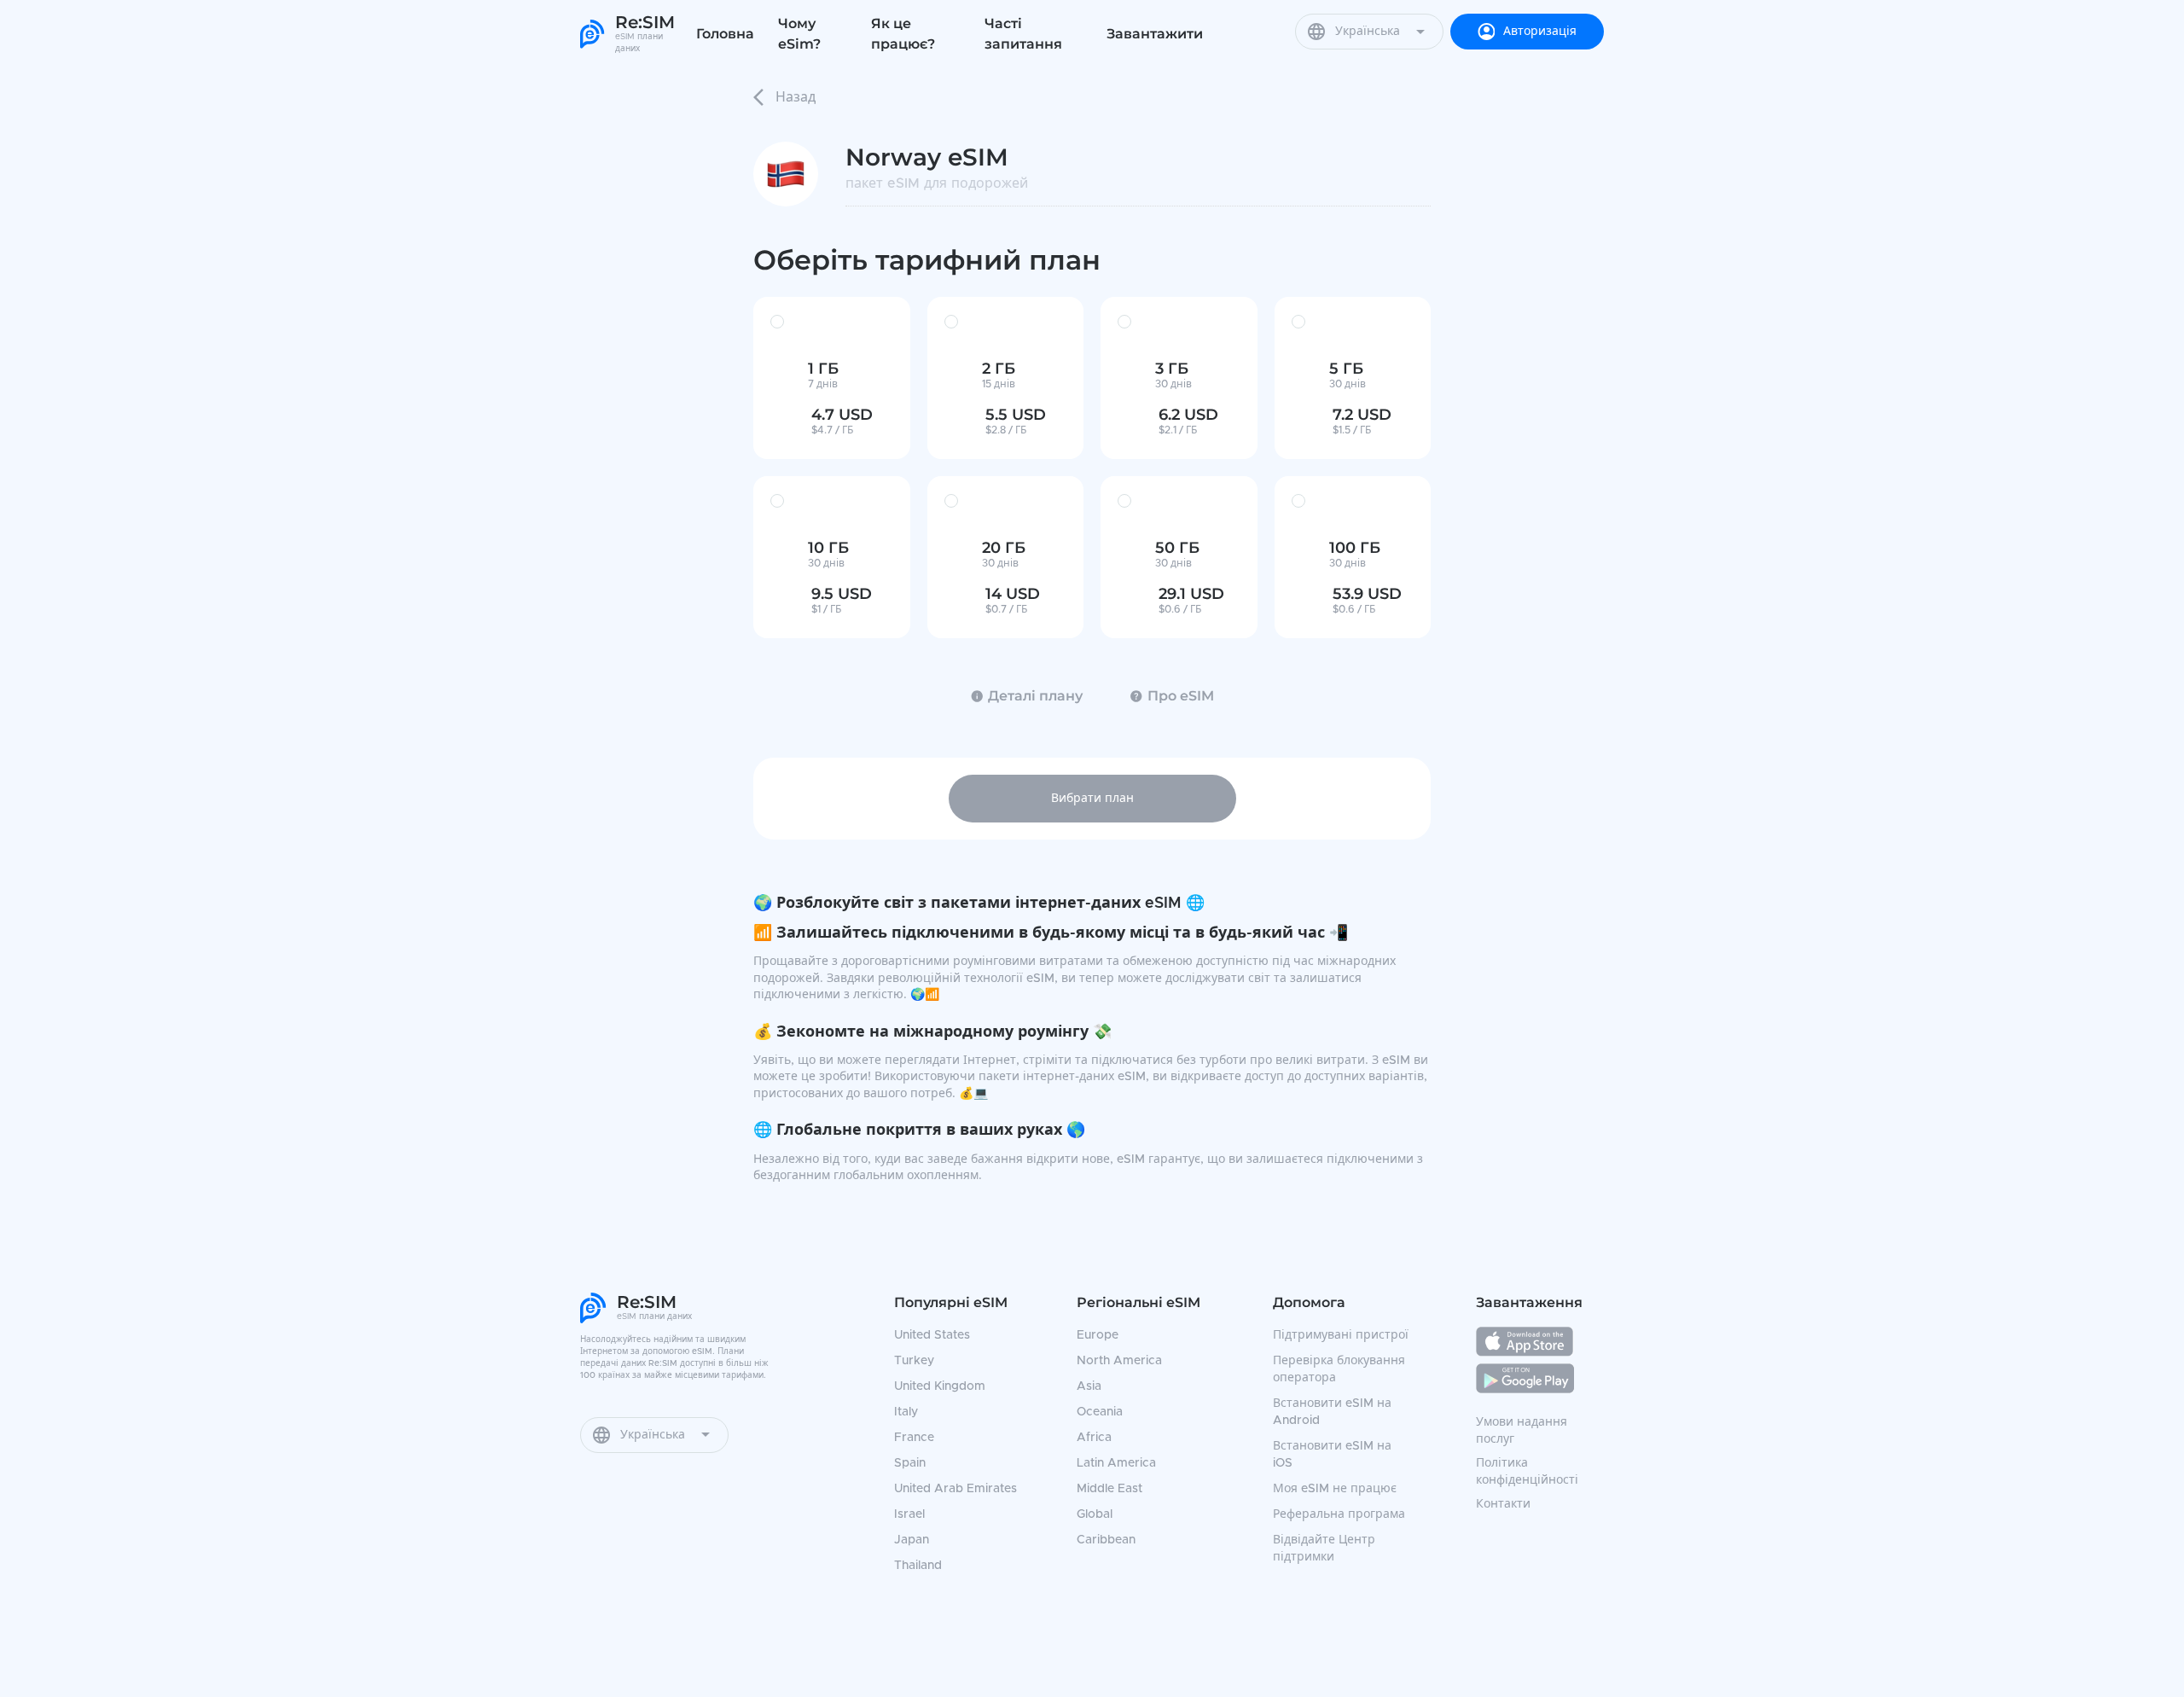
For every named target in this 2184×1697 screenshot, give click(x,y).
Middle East (1109, 1489)
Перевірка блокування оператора (1339, 1369)
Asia (1089, 1386)
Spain (910, 1463)
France (914, 1438)
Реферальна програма (1339, 1514)
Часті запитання (1023, 34)
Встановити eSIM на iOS (1332, 1455)
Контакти (1503, 1504)
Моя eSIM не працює (1335, 1489)
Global (1095, 1514)
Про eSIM (1181, 696)
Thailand (918, 1566)
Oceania (1100, 1412)
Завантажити (1155, 34)
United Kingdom (940, 1386)
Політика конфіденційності (1527, 1472)
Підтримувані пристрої (1341, 1335)
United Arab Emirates (955, 1489)
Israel (909, 1514)
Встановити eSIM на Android (1332, 1412)
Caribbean (1106, 1540)
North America (1119, 1361)
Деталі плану (1035, 696)
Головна (725, 34)
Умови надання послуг (1522, 1431)
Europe (1098, 1335)
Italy (906, 1412)
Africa (1094, 1438)
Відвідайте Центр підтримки (1324, 1549)
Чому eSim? (799, 34)
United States (932, 1335)
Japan (912, 1540)
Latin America (1116, 1463)
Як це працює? (903, 34)
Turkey (914, 1361)
